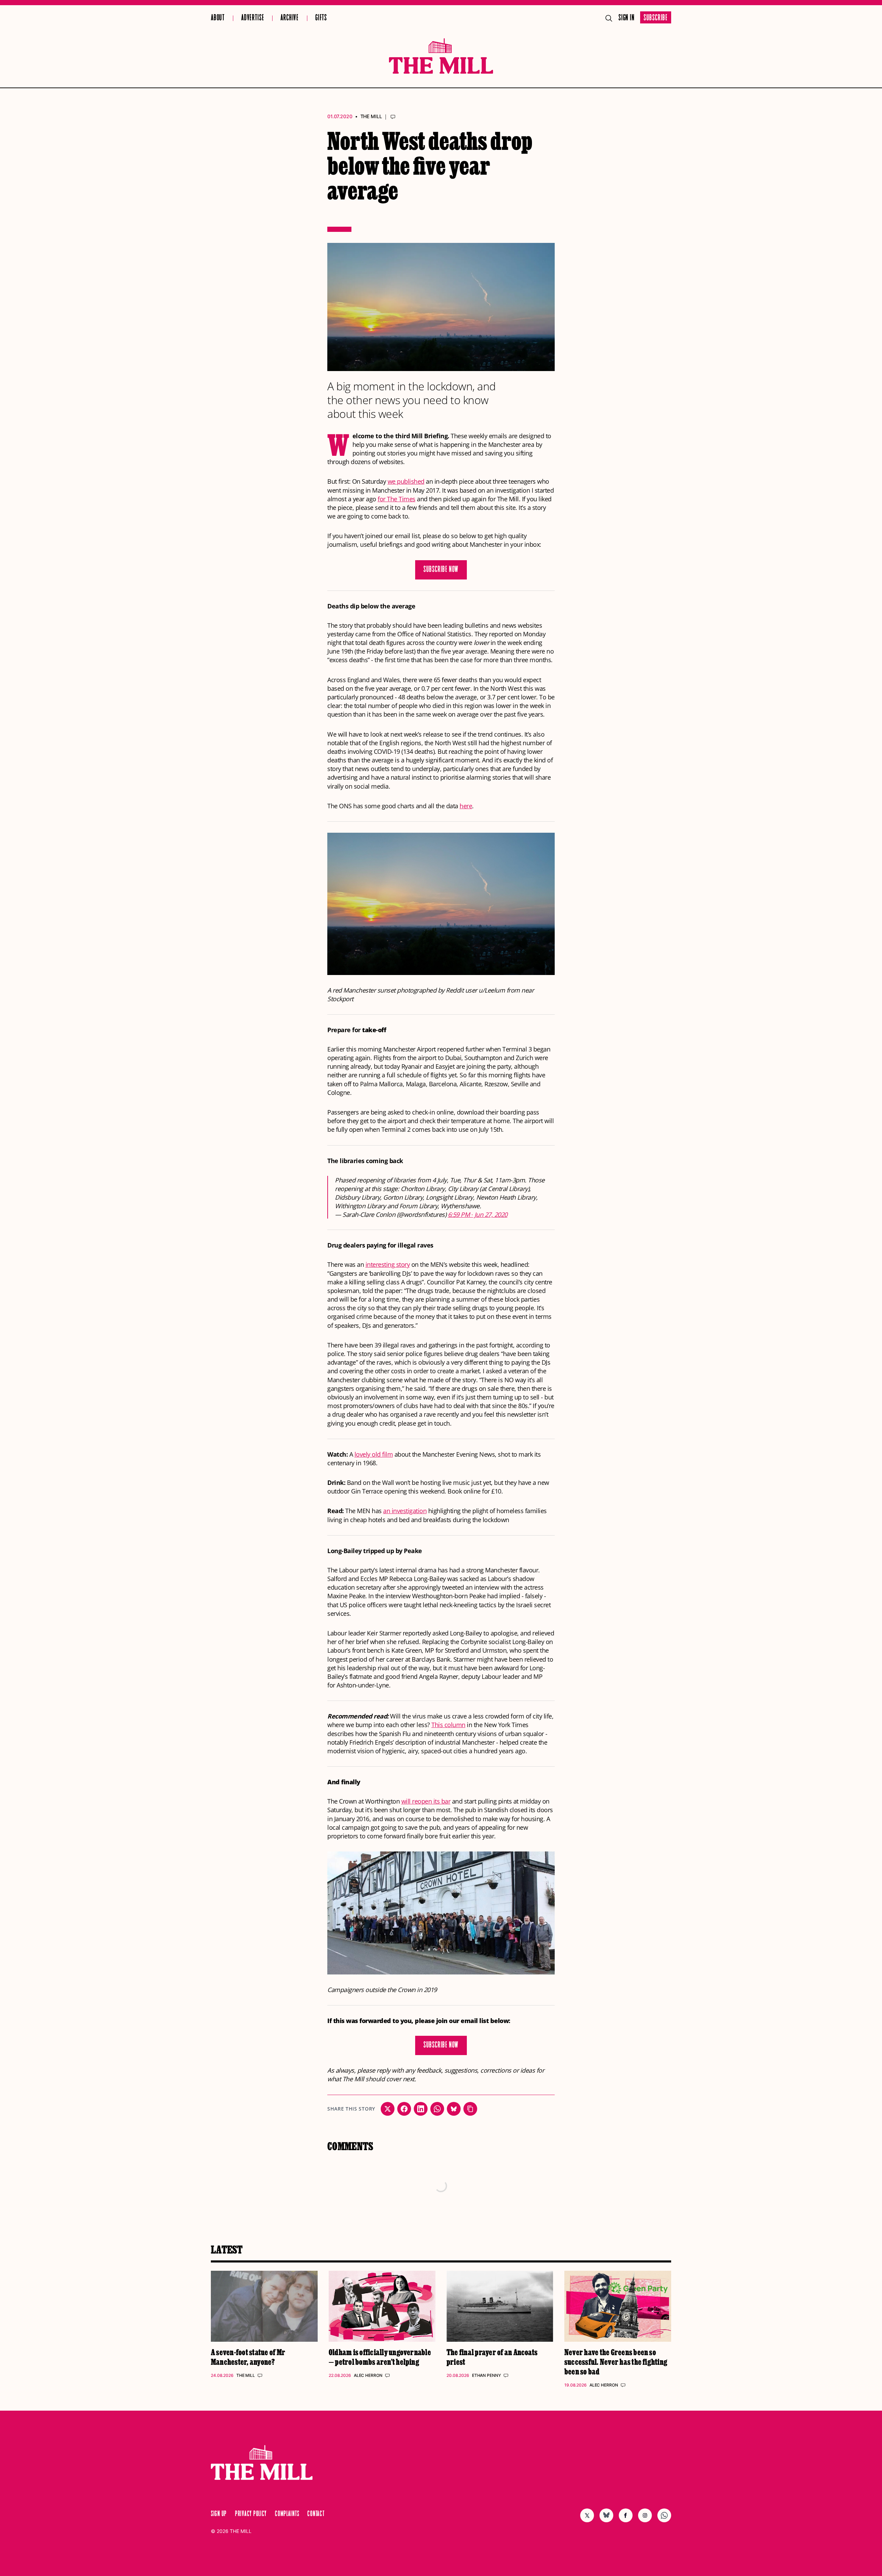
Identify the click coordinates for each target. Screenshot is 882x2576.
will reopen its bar (426, 1801)
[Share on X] (388, 2109)
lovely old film (374, 1454)
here (466, 806)
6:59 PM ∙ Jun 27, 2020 (478, 1214)
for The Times (397, 499)
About (218, 18)
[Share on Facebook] (404, 2109)
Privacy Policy (251, 2514)
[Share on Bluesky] (454, 2109)
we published (406, 481)
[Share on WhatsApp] (437, 2109)
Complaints (287, 2514)
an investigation (405, 1511)
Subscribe (656, 18)
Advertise (253, 18)
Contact (316, 2514)
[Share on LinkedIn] (421, 2109)
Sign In (627, 18)
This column (448, 1725)
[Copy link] (470, 2109)
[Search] (609, 18)
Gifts (321, 18)
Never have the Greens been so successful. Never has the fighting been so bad (616, 2362)
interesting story (388, 1264)
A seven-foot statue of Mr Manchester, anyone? (248, 2357)
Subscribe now (441, 570)
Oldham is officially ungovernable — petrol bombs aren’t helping (380, 2357)
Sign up (219, 2514)
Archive (290, 18)
